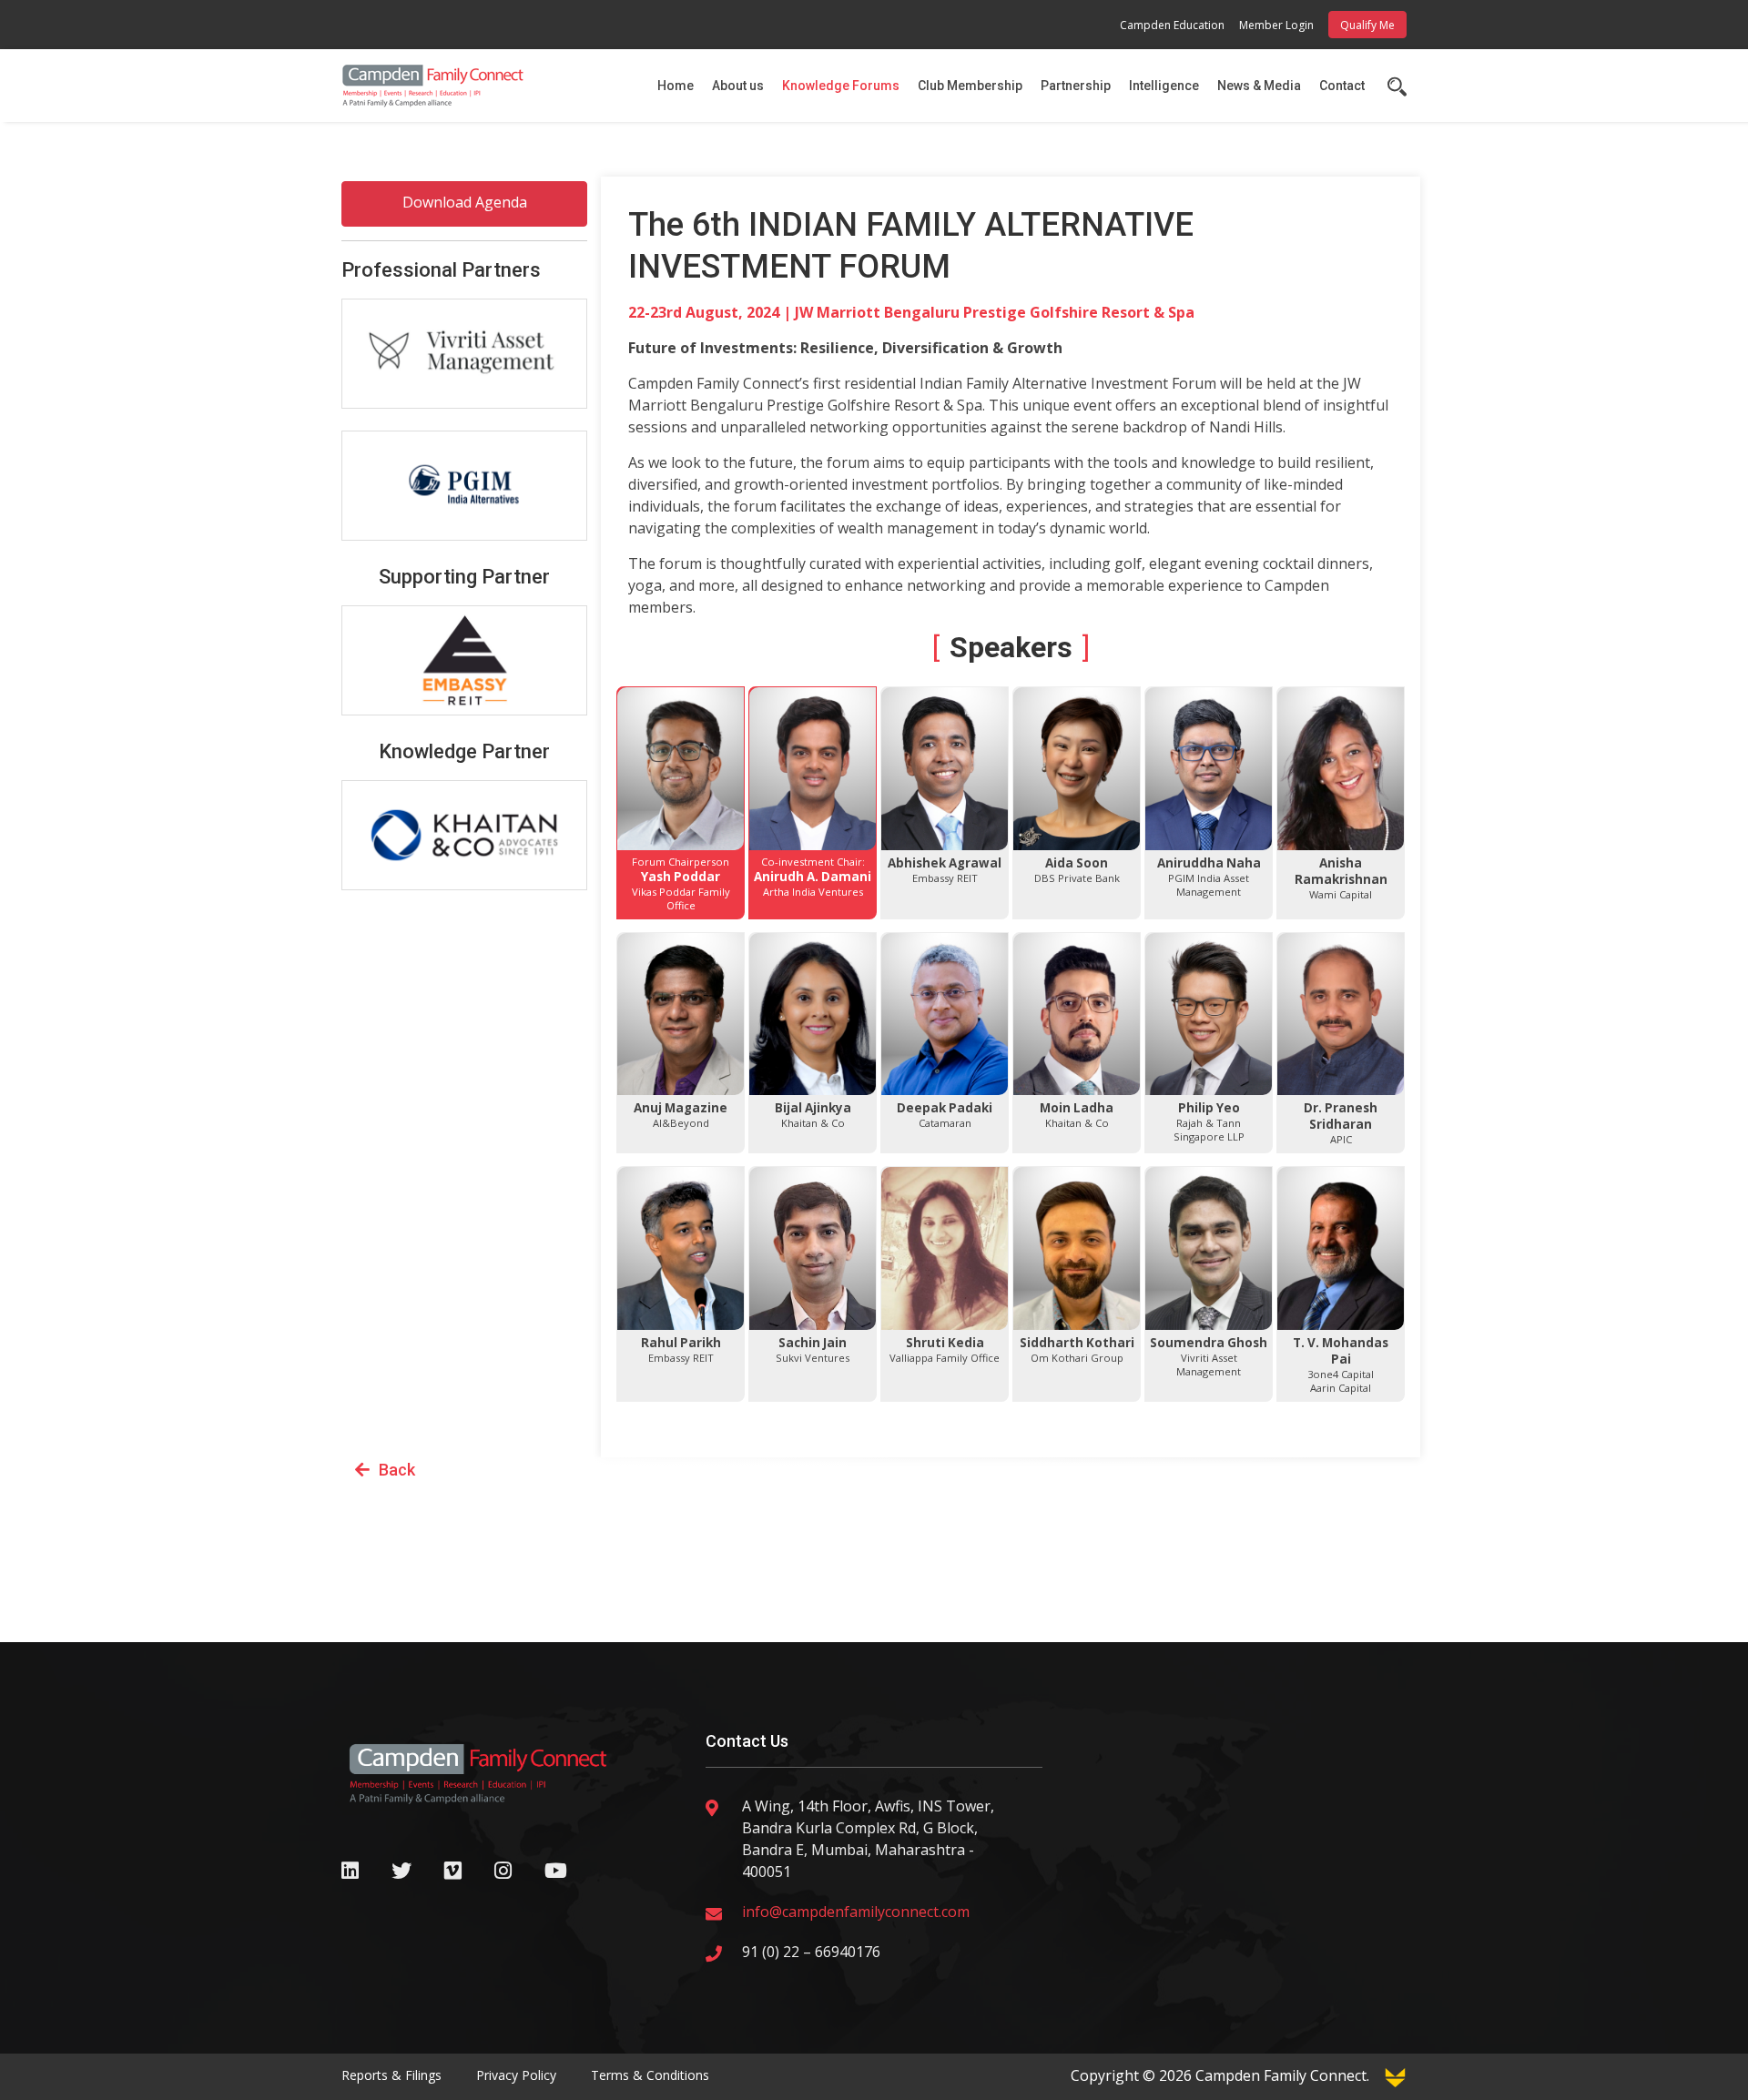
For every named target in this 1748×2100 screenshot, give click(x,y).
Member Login (1276, 25)
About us (738, 86)
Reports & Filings (391, 2075)
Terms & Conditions (650, 2075)
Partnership (1076, 86)
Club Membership (970, 86)
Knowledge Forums (841, 86)
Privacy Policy (516, 2075)
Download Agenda (465, 202)
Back (397, 1470)
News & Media (1259, 86)
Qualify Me (1367, 25)
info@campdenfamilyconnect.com (856, 1912)
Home (676, 86)
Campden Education (1172, 25)
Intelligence (1164, 86)
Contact (1342, 86)
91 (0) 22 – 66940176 (811, 1952)
